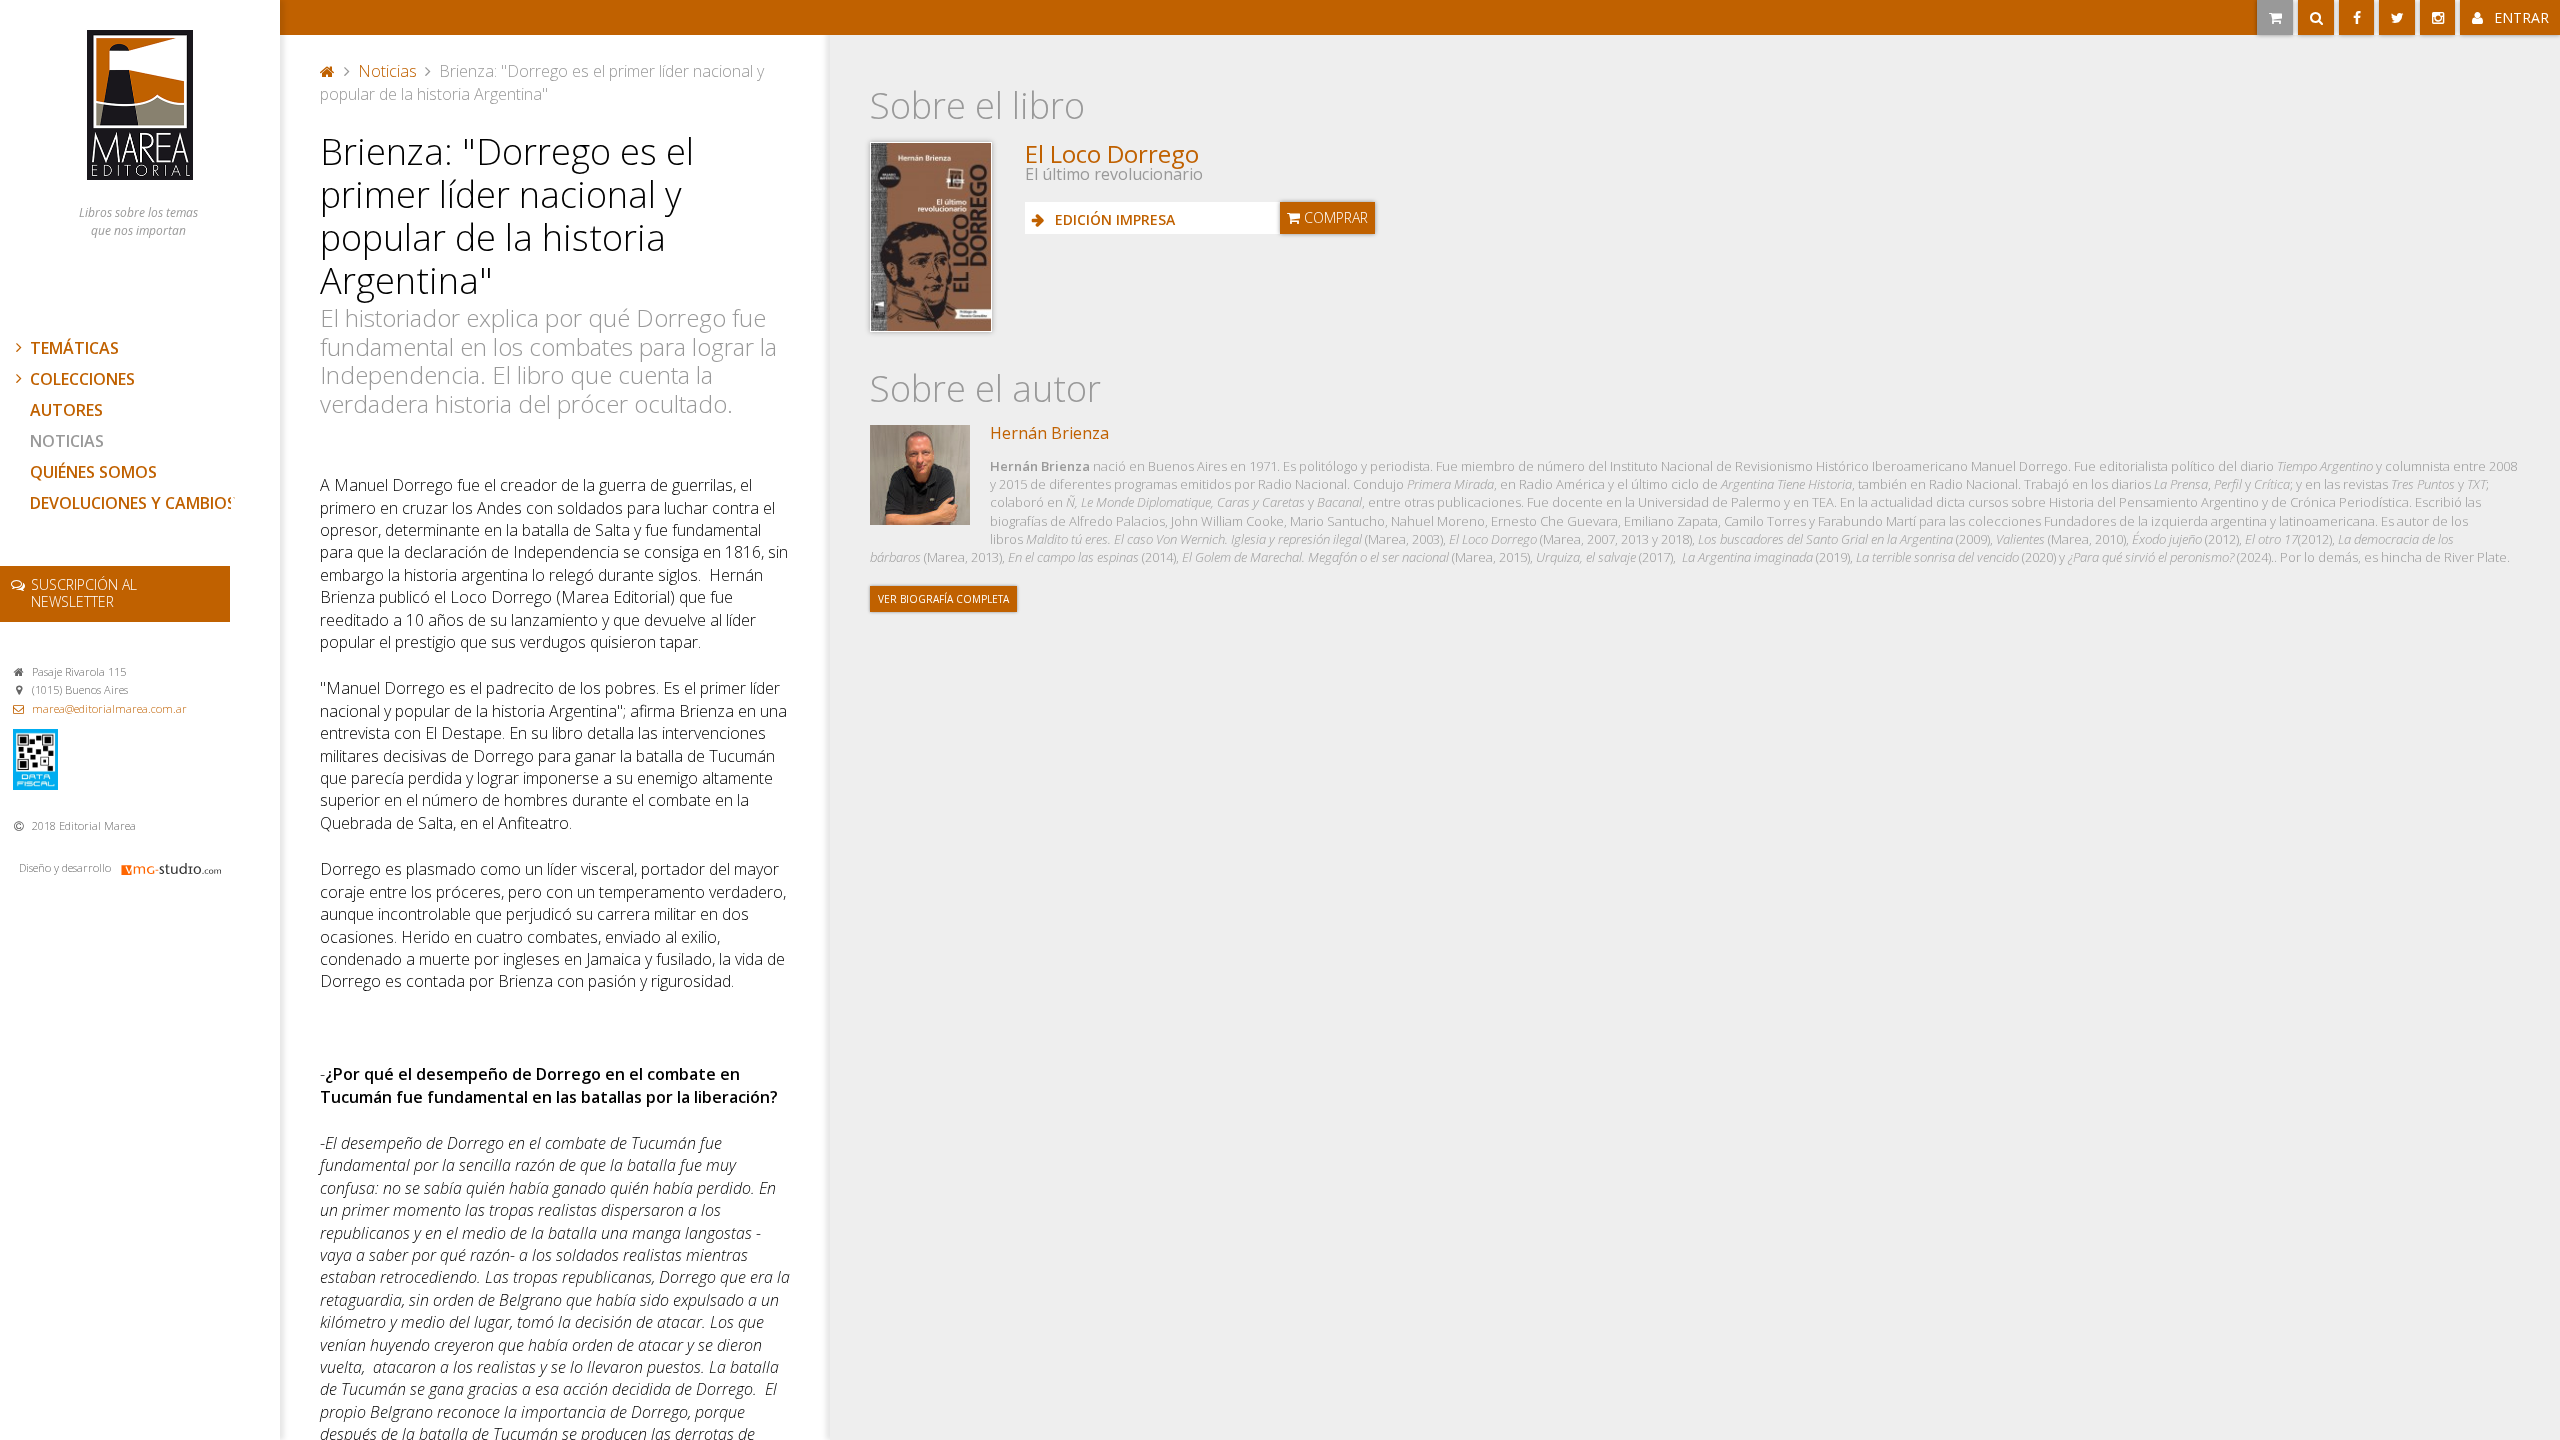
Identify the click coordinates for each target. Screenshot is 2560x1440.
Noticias (67, 441)
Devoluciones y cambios (133, 503)
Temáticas (74, 348)
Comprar (1334, 217)
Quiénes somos (93, 472)
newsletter (84, 593)
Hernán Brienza (1049, 433)
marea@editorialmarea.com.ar (109, 708)
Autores (66, 410)
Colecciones (82, 379)
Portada (328, 69)
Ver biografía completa (943, 599)
